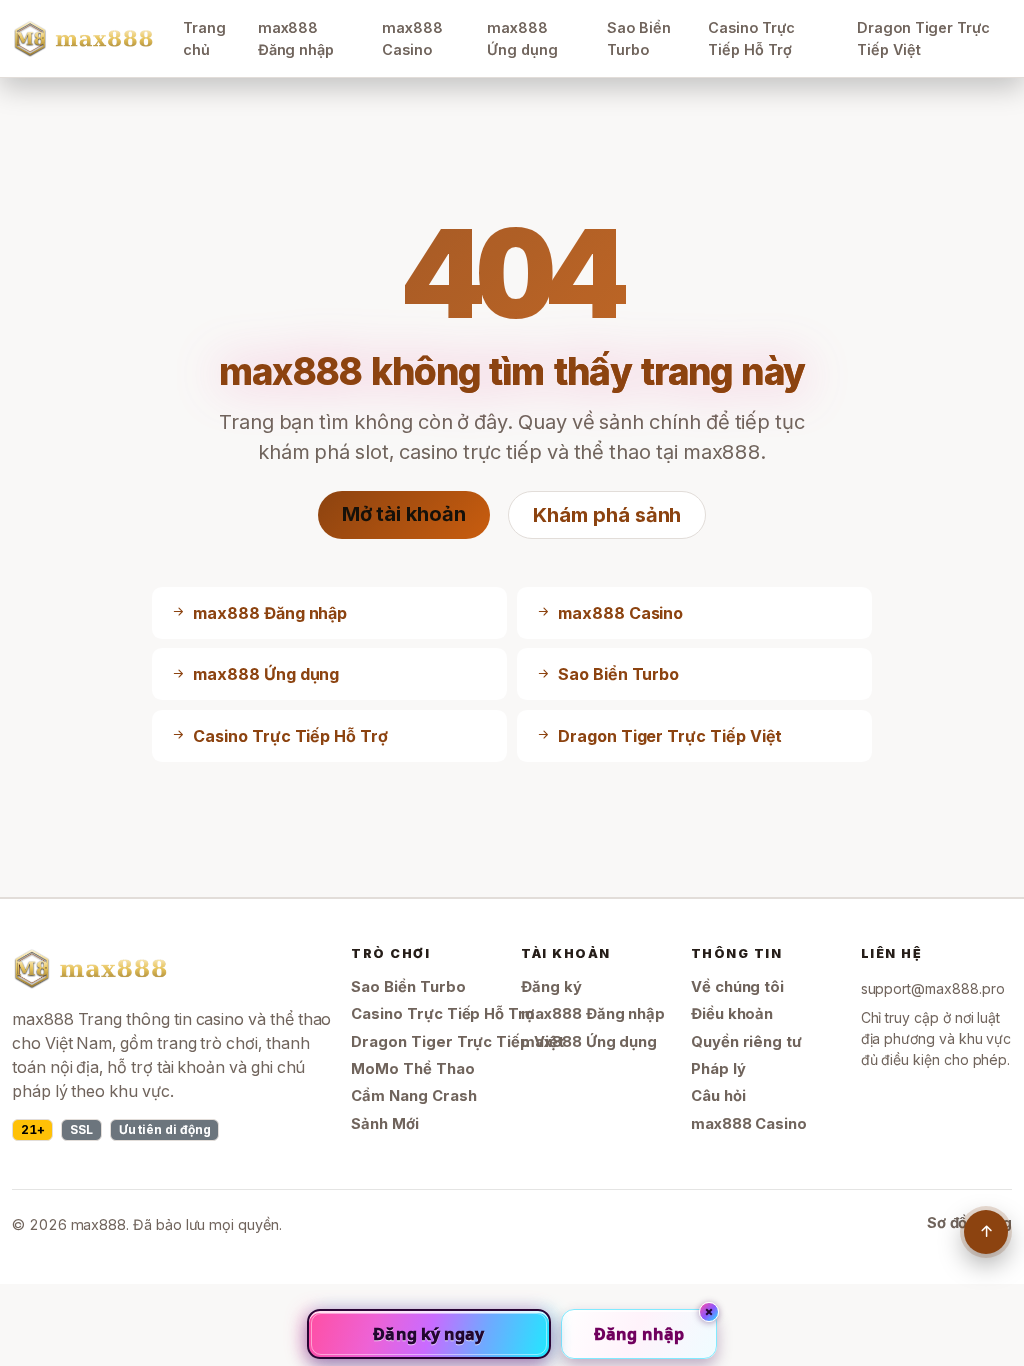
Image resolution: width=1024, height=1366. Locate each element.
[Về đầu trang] (986, 1232)
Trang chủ (204, 38)
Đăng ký (551, 987)
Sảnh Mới (385, 1124)
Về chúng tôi (737, 987)
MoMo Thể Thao (412, 1069)
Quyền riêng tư (746, 1042)
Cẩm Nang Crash (413, 1096)
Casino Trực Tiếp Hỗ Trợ (751, 38)
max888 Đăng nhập (296, 38)
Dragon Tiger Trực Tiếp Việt (923, 38)
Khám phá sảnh (607, 515)
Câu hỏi (718, 1096)
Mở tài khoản (404, 514)
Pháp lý (718, 1069)
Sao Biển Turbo (639, 38)
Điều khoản (732, 1014)
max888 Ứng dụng (522, 38)
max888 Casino (412, 38)
